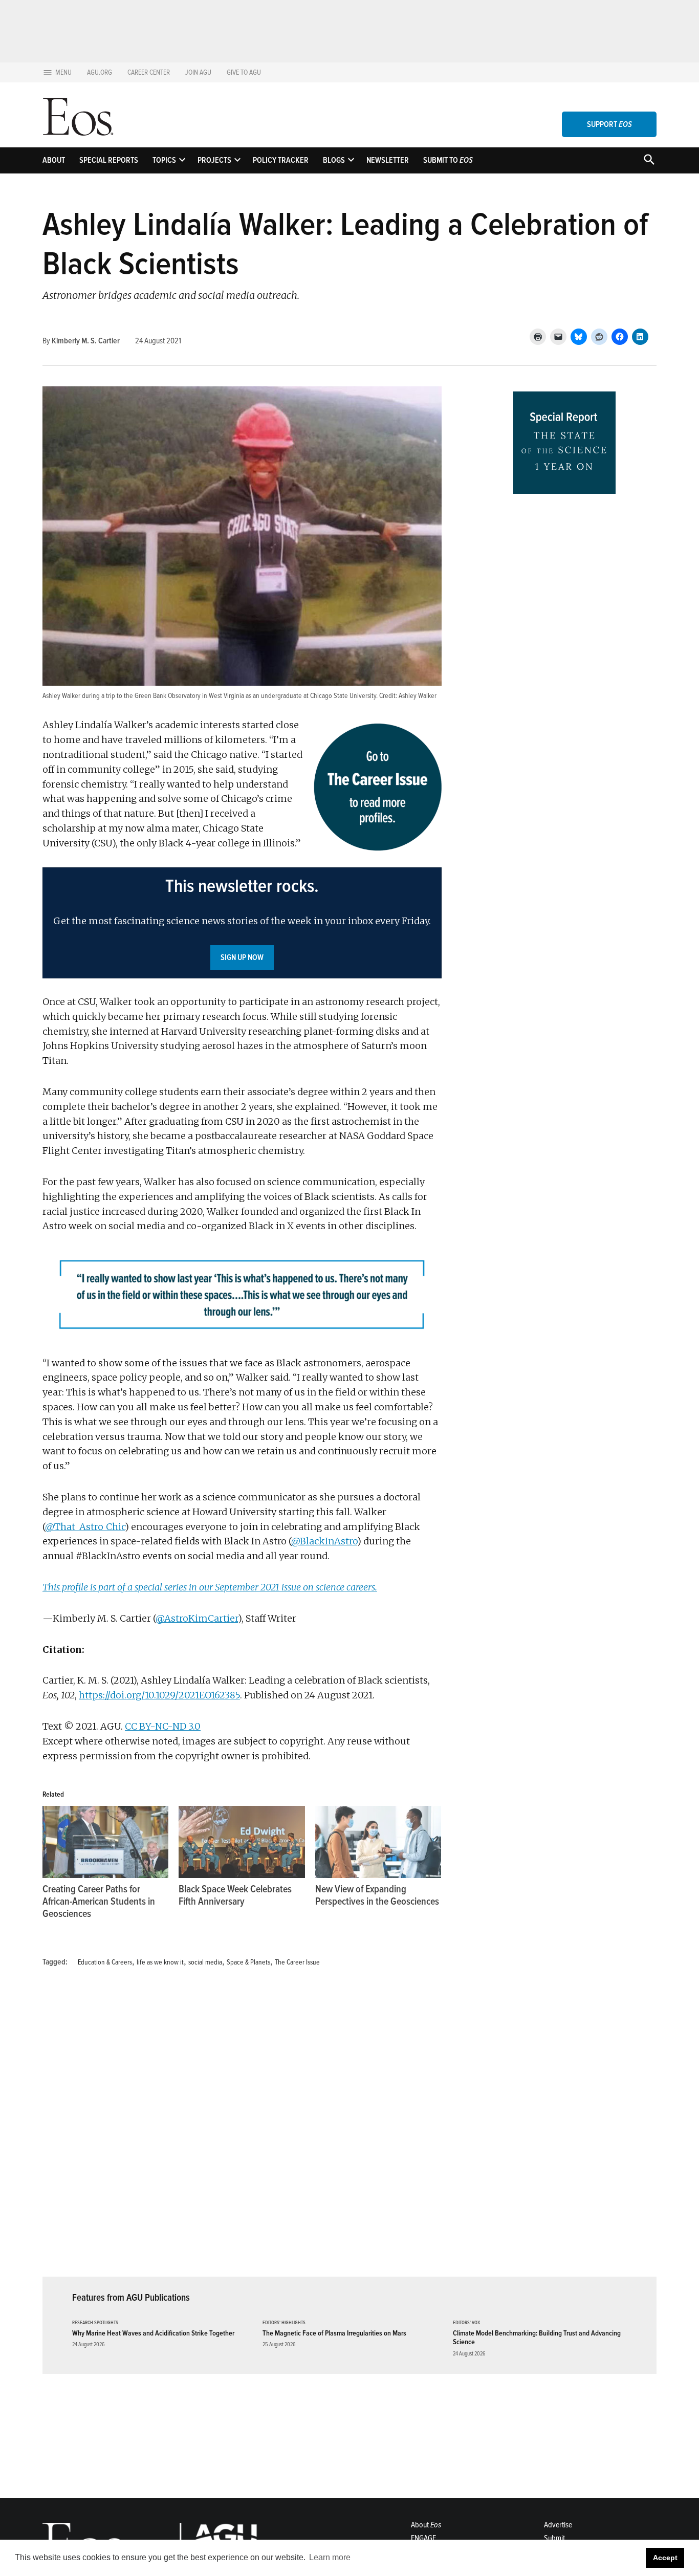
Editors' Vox (466, 2323)
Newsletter (388, 160)
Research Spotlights (95, 2323)
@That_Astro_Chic (85, 1527)
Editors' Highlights (284, 2323)
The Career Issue (297, 1962)
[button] (242, 923)
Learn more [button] (330, 2557)
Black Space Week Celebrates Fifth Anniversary (235, 1895)
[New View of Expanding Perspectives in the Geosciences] (378, 1842)
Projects (214, 160)
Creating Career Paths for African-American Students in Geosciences (99, 1902)
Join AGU (198, 72)
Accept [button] (665, 2558)
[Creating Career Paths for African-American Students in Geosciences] (105, 1842)
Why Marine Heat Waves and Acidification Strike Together (153, 2333)
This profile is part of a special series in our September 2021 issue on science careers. (210, 1587)
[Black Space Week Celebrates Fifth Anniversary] (242, 1842)
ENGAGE (423, 2538)
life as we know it (160, 1962)
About (54, 160)
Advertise (558, 2525)
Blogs (334, 160)
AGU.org (100, 72)
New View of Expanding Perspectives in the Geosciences (377, 1895)
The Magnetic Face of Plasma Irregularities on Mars (334, 2333)
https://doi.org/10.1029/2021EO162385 (159, 1695)
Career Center (149, 72)
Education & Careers (105, 1962)
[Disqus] (242, 2128)
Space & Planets (248, 1962)
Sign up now (242, 957)
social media (205, 1962)
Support (609, 124)
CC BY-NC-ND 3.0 (163, 1726)
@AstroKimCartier (197, 1618)
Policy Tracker (281, 160)
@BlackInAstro (324, 1541)
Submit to (448, 160)
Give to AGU (244, 72)
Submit (554, 2538)
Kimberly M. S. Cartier (86, 341)
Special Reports (109, 160)
